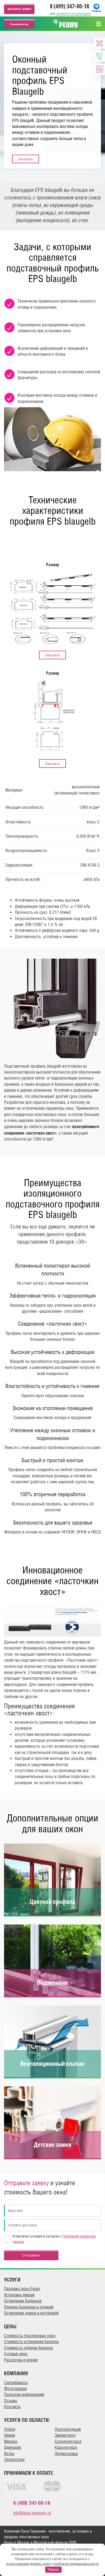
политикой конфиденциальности (76, 2564)
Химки (10, 2435)
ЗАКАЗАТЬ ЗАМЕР (19, 9)
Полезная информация (24, 2395)
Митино (11, 2441)
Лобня (10, 2429)
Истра (9, 2454)
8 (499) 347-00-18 (69, 6)
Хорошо (53, 2569)
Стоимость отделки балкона (28, 2348)
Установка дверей (19, 2295)
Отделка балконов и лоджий (29, 2307)
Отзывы (11, 2401)
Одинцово (13, 2447)
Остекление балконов (23, 2301)
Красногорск (66, 2447)
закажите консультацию (73, 13)
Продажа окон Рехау (22, 2289)
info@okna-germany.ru (32, 2513)
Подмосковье (66, 2454)
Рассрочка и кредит (21, 2360)
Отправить (31, 2255)
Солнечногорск (68, 2441)
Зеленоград (14, 2460)
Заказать (26, 159)
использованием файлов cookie (28, 2564)
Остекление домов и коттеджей (31, 2313)
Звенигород (65, 2435)
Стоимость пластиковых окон (30, 2336)
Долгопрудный (68, 2429)
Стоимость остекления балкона (31, 2342)
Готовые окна (16, 2354)
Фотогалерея (15, 2389)
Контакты (12, 2407)
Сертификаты (16, 2383)
